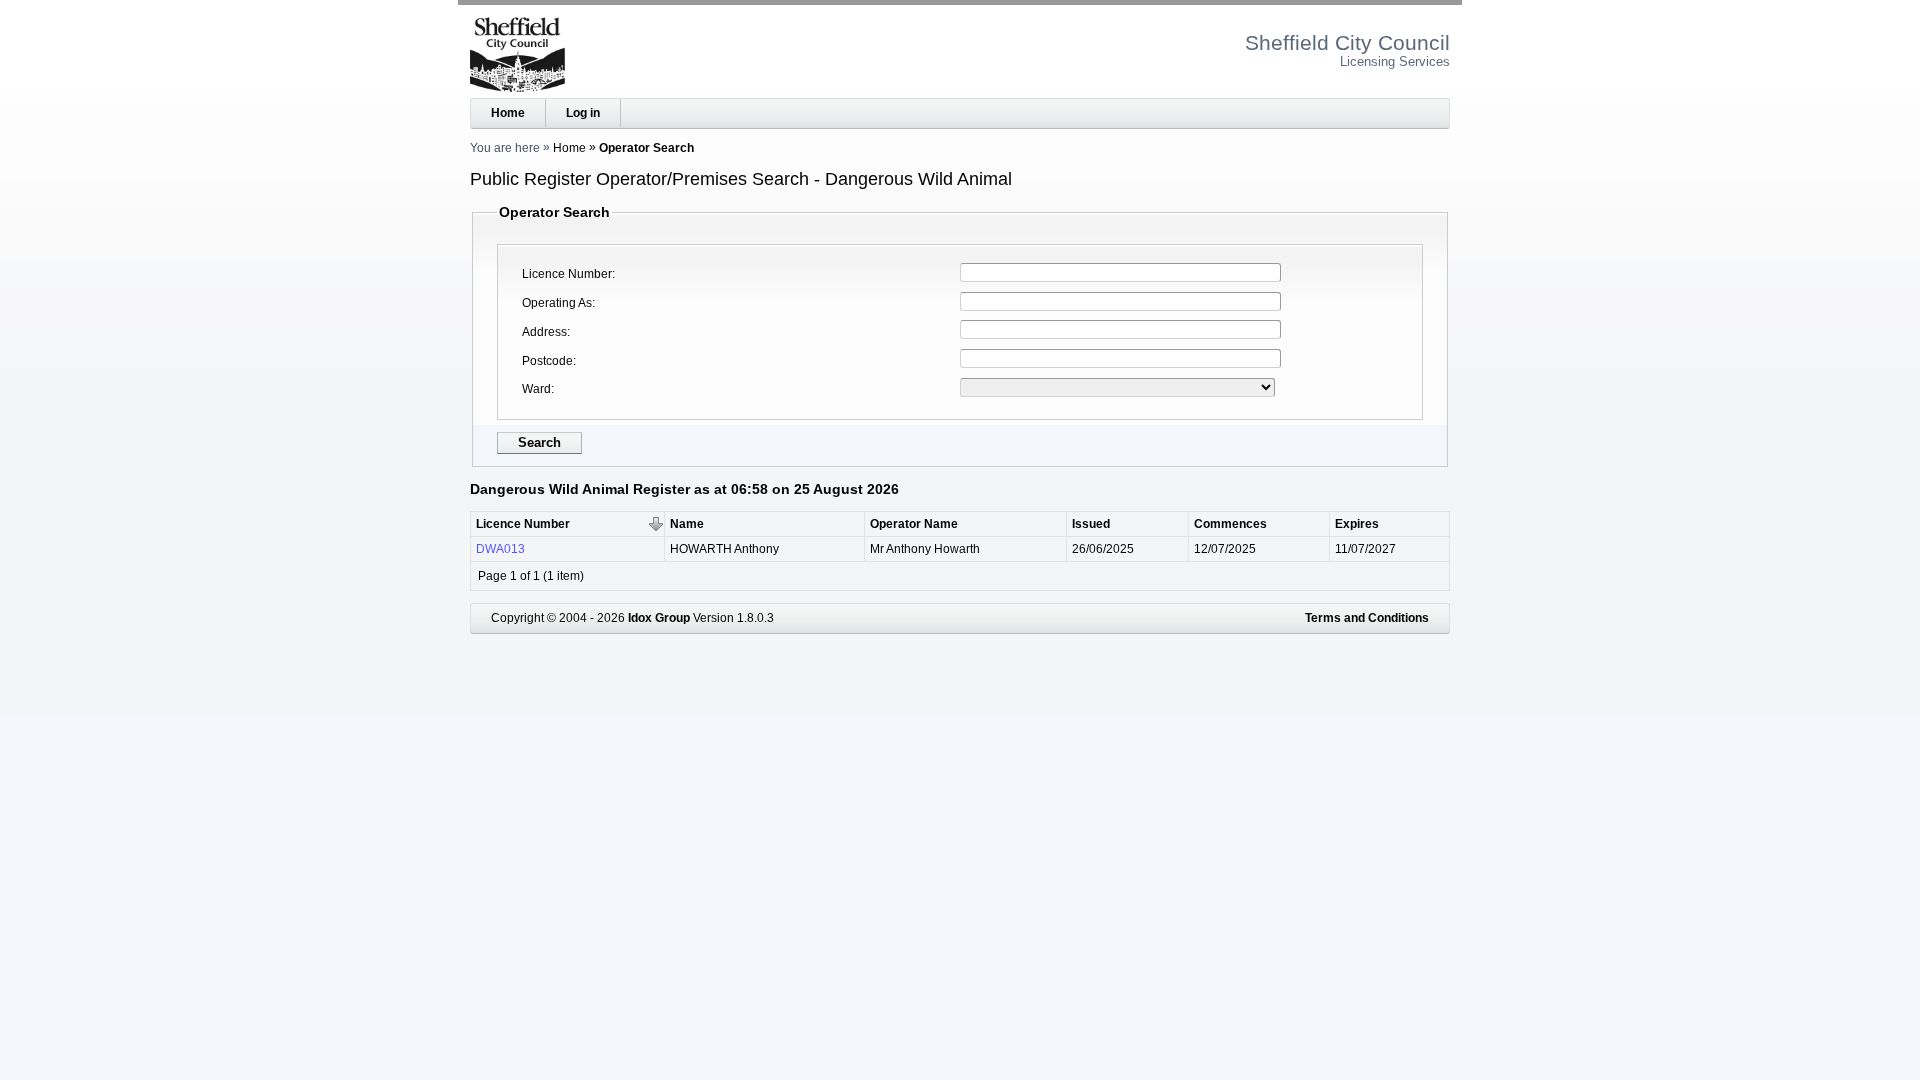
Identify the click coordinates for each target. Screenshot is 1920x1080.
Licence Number (567, 274)
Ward (536, 389)
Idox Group (659, 618)
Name (687, 524)
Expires (1357, 524)
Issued (1091, 524)
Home (508, 113)
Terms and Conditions (1367, 618)
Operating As (557, 303)
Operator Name (914, 524)
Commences (1230, 524)
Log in (583, 113)
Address (544, 332)
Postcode (547, 361)
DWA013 (500, 549)
